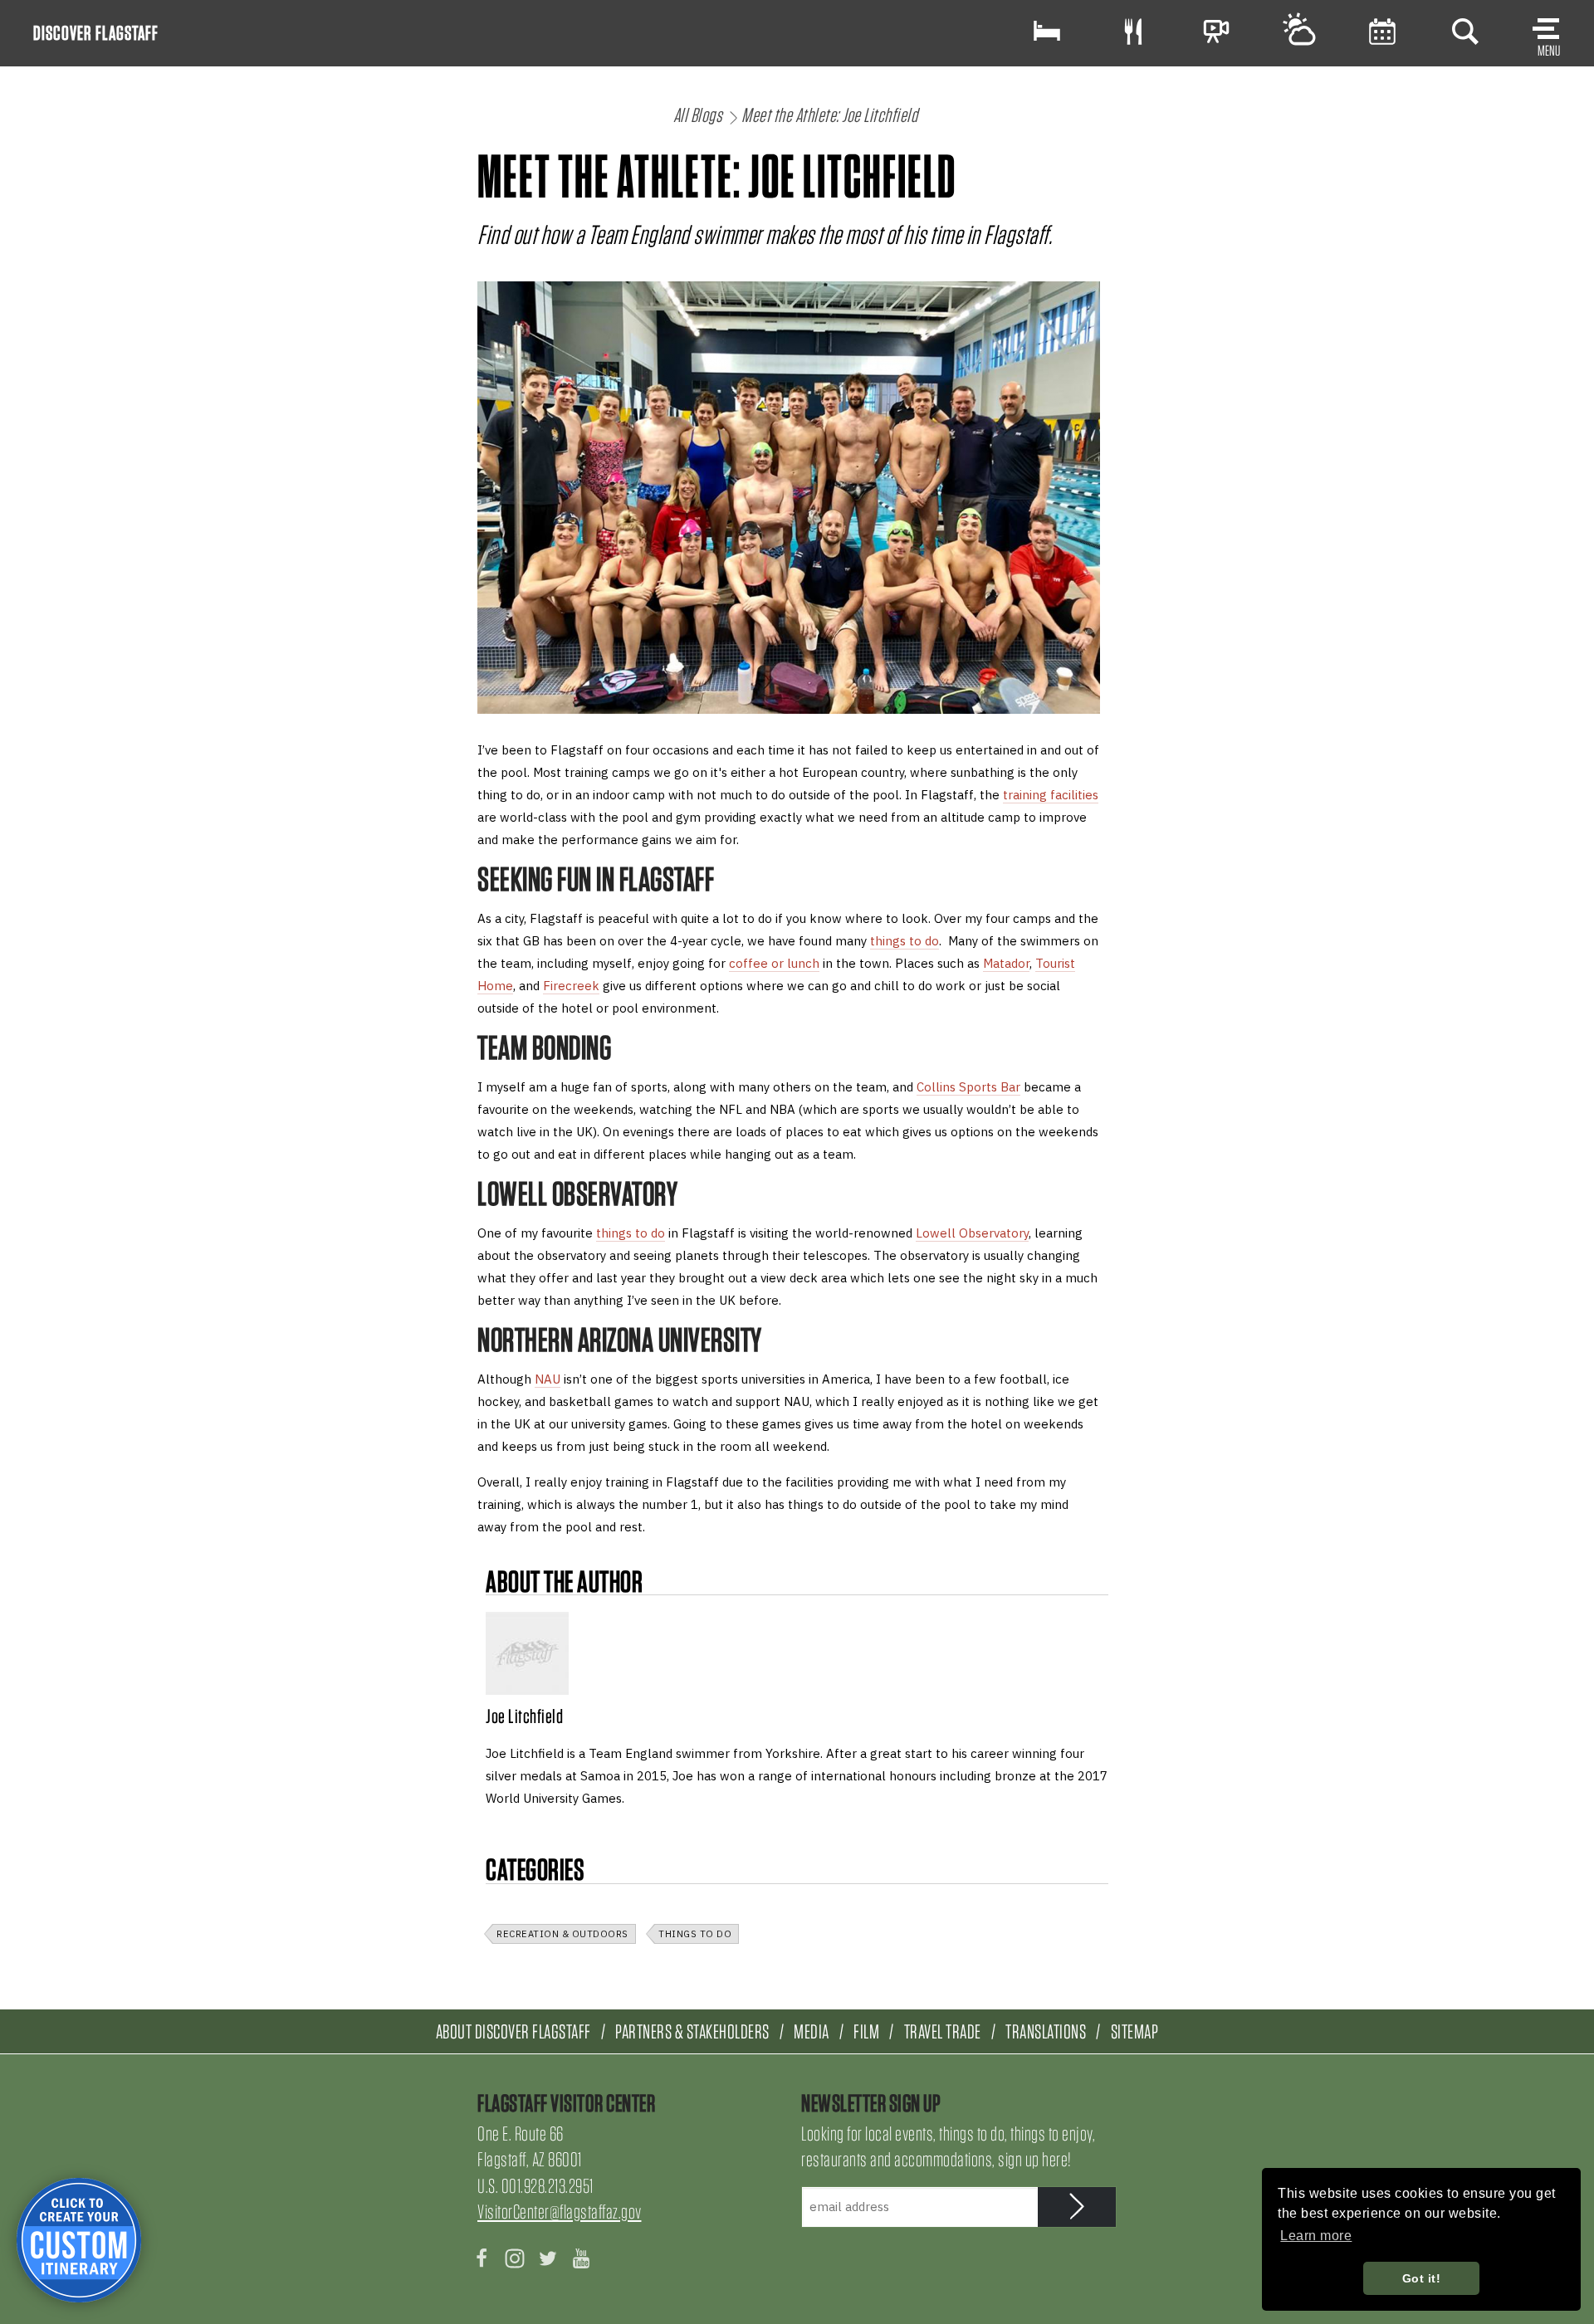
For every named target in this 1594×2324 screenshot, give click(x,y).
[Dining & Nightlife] (1133, 31)
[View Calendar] (1382, 31)
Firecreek (571, 986)
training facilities (1051, 795)
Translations (1046, 2031)
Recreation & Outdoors (562, 1934)
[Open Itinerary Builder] (79, 2240)
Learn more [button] (1316, 2236)
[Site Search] (1465, 31)
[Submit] (1077, 2207)
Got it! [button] (1422, 2278)
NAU (548, 1379)
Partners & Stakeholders (692, 2031)
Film (866, 2031)
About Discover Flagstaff (513, 2031)
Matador (1006, 963)
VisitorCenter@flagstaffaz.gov (560, 2212)
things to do (905, 941)
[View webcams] (1216, 31)
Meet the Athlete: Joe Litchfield (829, 115)
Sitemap (1135, 2031)
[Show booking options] (1047, 31)
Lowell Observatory (972, 1233)
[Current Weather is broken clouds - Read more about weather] (1299, 31)
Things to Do (695, 1934)
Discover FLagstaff (96, 33)
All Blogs (698, 115)
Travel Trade (943, 2031)
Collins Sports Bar (968, 1087)
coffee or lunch (774, 963)
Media (812, 2031)
